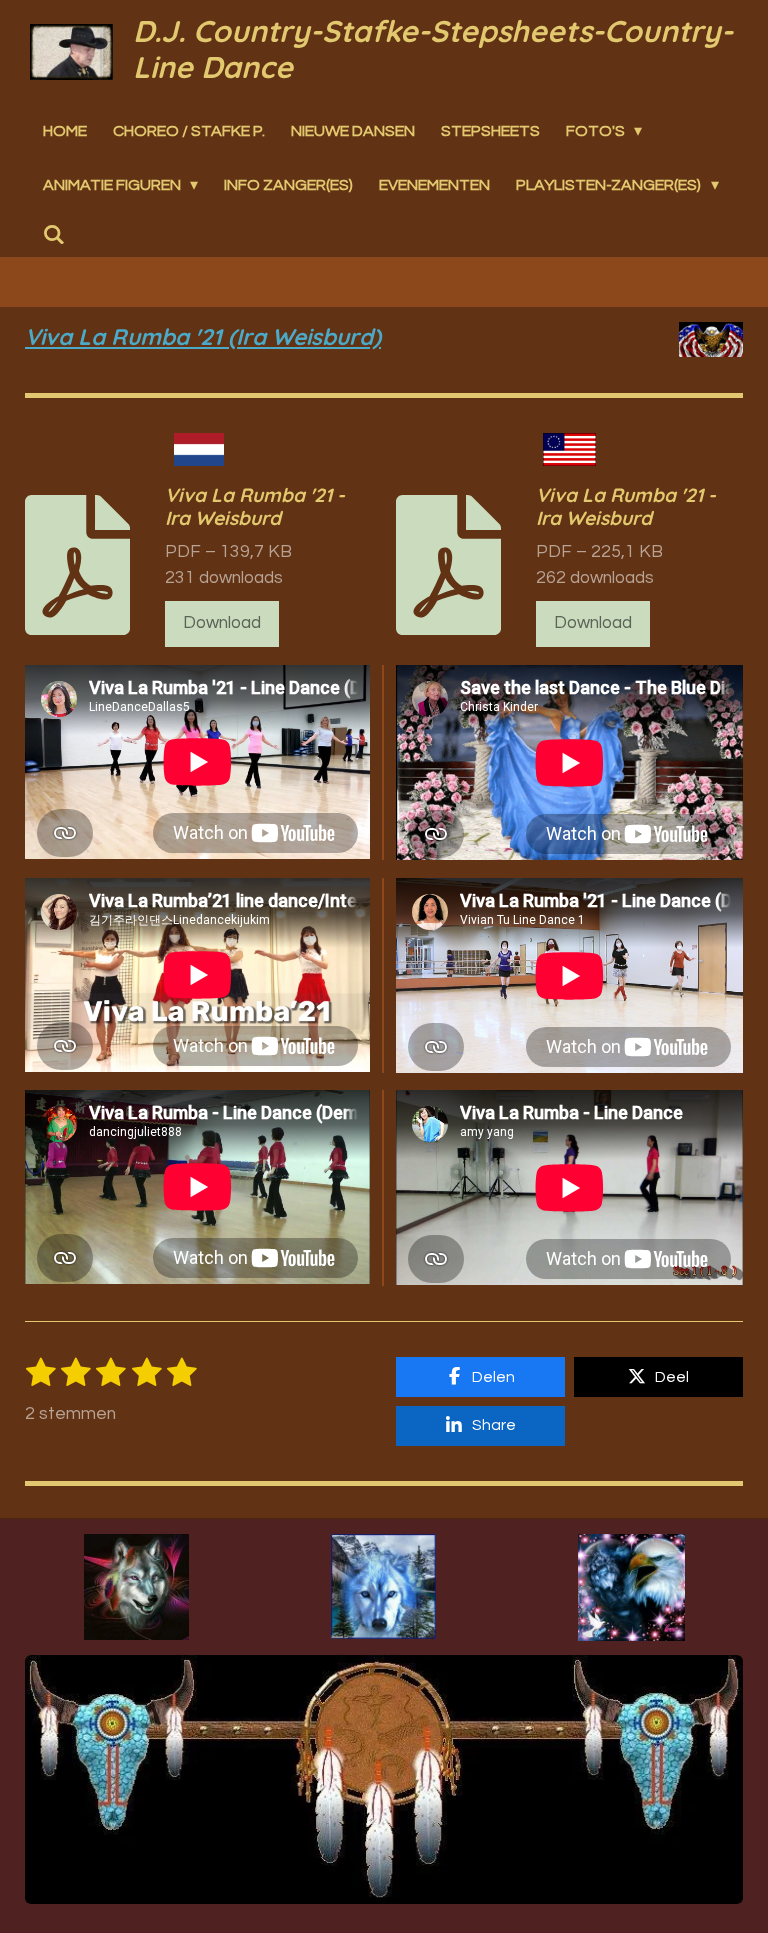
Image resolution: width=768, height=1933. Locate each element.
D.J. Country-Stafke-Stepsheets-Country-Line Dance (433, 49)
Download (222, 623)
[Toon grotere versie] (136, 1587)
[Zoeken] (54, 235)
